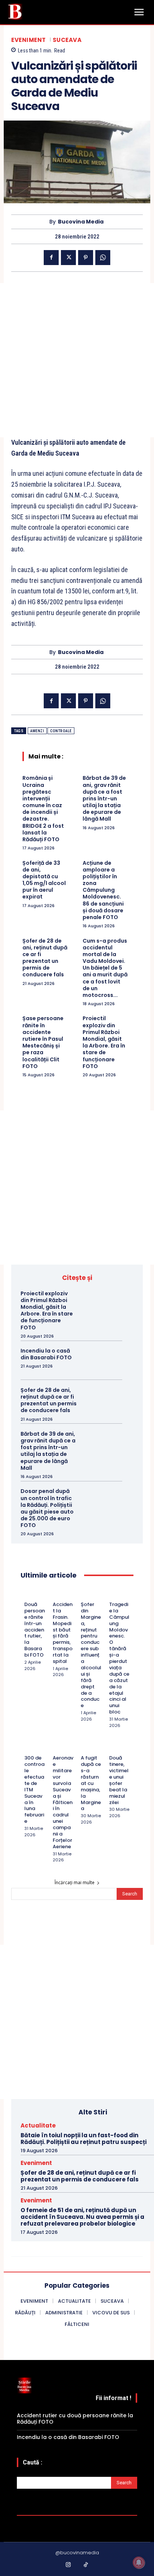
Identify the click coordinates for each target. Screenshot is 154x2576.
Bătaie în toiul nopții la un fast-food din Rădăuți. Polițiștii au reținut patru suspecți (84, 2139)
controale (61, 731)
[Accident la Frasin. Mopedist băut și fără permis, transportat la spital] (56, 1594)
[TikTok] (86, 2565)
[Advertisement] (77, 360)
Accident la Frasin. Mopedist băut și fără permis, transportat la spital (63, 1633)
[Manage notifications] (139, 2563)
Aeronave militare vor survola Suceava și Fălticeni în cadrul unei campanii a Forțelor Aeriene (63, 1802)
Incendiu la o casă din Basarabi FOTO (46, 1354)
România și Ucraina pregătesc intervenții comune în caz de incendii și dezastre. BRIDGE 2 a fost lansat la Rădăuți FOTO (43, 809)
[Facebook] (51, 258)
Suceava (67, 40)
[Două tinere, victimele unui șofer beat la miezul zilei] (112, 1748)
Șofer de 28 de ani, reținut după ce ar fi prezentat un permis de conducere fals (45, 958)
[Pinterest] (86, 258)
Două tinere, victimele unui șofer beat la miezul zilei (119, 1780)
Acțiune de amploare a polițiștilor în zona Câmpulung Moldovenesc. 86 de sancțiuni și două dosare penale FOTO (103, 890)
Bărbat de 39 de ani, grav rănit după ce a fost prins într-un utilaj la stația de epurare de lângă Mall (104, 798)
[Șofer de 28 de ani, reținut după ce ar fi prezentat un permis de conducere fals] (107, 1400)
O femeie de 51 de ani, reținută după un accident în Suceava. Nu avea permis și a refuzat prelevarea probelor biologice (82, 2217)
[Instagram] (68, 2565)
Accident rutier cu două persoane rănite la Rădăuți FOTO (75, 2419)
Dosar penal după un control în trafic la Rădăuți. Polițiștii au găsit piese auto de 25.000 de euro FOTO (47, 1508)
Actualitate (38, 2125)
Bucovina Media (81, 222)
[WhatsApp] (103, 258)
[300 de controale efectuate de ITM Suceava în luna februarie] (27, 1748)
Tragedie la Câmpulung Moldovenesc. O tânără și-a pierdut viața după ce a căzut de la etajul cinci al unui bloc (119, 1658)
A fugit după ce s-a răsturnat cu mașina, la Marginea (91, 1783)
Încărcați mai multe (75, 1882)
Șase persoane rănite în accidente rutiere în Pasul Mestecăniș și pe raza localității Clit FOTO (43, 1042)
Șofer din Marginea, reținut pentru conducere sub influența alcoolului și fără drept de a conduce (91, 1655)
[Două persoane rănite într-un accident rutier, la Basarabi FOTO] (27, 1594)
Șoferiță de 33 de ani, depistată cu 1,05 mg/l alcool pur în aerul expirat (44, 880)
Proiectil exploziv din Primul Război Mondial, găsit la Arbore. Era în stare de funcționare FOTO (104, 1042)
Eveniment (29, 40)
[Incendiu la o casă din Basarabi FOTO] (107, 1360)
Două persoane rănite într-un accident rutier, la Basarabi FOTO (35, 1630)
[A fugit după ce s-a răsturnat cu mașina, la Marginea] (84, 1748)
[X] (68, 258)
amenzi (37, 731)
